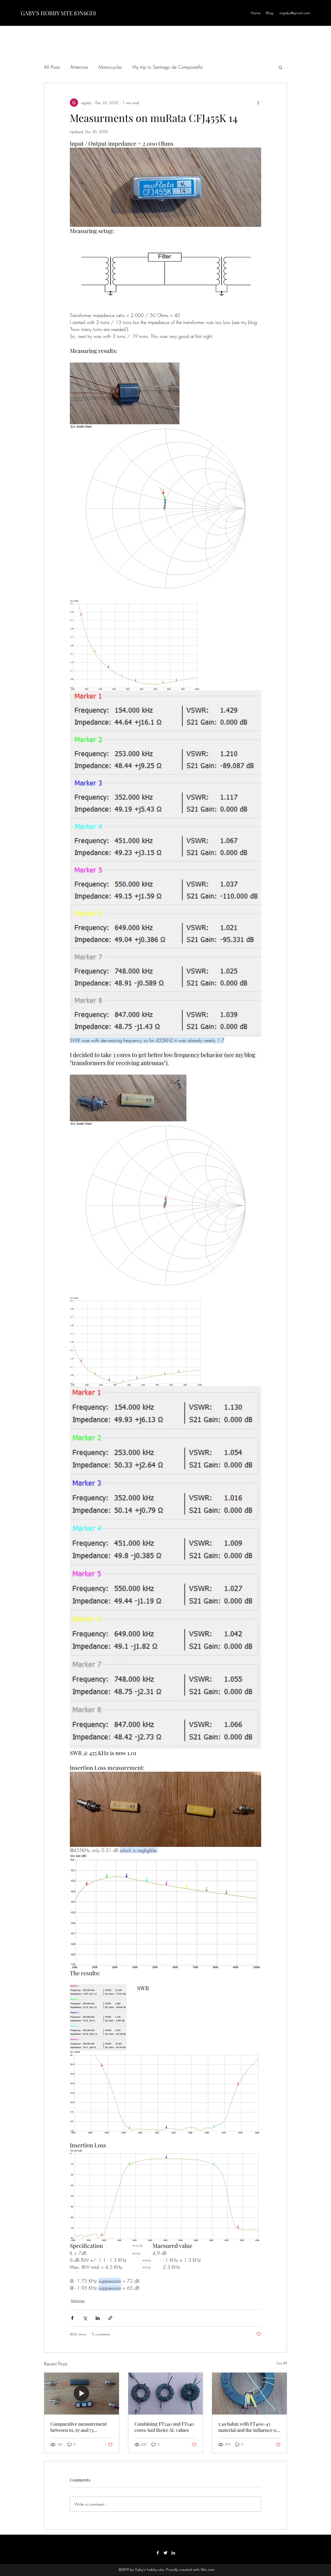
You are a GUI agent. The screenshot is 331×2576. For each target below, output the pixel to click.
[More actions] (258, 103)
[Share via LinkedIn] (98, 2318)
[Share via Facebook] (72, 2318)
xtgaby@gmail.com (295, 13)
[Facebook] (158, 2553)
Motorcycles (110, 67)
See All (282, 2363)
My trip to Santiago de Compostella (167, 67)
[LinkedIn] (173, 2553)
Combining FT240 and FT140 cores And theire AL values (164, 2427)
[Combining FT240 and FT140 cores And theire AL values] (166, 2394)
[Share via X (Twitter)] (85, 2318)
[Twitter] (165, 2553)
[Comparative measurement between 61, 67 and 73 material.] (82, 2394)
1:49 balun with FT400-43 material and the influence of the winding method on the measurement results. (248, 2427)
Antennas (79, 67)
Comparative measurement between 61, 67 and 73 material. (79, 2427)
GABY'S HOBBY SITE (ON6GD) (58, 13)
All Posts (52, 67)
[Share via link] (110, 2318)
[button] (280, 67)
